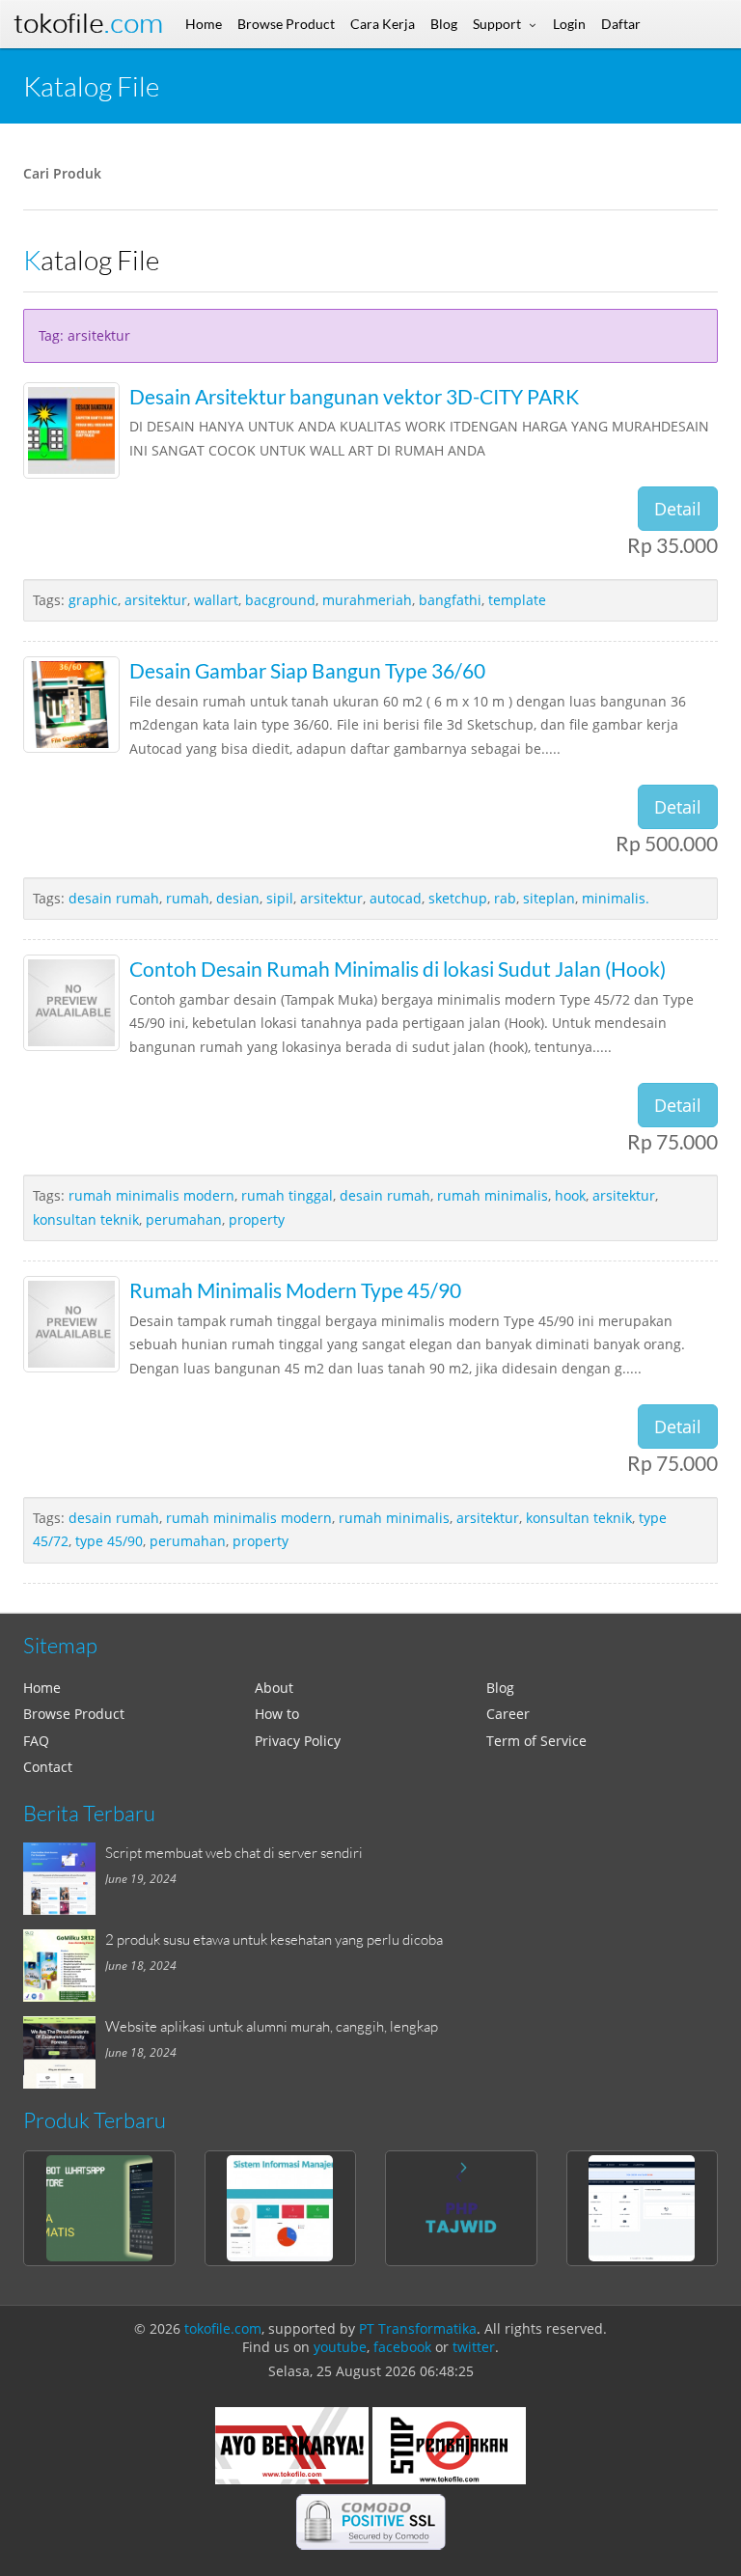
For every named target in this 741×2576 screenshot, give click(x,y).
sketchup (458, 898)
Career (508, 1714)
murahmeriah (367, 600)
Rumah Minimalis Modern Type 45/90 (295, 1290)
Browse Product (74, 1714)
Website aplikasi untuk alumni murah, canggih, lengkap (272, 2026)
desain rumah (114, 898)
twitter (474, 2347)
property (257, 1219)
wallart (216, 600)
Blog (500, 1688)
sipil (280, 898)
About (274, 1688)
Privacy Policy (298, 1741)
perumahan (184, 1219)
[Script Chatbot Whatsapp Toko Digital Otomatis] (99, 2208)
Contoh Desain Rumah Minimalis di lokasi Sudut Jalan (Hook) (398, 969)
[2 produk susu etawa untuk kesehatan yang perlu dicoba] (64, 1966)
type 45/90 (109, 1541)
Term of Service (536, 1741)
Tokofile (88, 24)
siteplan (549, 898)
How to (277, 1714)
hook (570, 1195)
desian (238, 898)
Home (42, 1688)
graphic (93, 600)
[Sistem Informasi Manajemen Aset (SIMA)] (281, 2208)
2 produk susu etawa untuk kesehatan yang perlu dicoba (274, 1939)
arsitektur (156, 600)
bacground (280, 600)
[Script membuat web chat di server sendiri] (64, 1879)
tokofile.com (223, 2328)
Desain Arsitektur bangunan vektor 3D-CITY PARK (354, 396)
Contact (48, 1767)
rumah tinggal (287, 1195)
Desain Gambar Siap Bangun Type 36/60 (307, 670)
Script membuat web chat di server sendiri (234, 1852)
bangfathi (450, 600)
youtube (340, 2347)
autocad (396, 898)
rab (505, 898)
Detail (678, 509)
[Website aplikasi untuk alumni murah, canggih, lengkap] (64, 2052)
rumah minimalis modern (151, 1195)
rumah (188, 898)
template (517, 600)
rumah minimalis (493, 1195)
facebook (402, 2347)
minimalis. (616, 898)
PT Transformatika (418, 2328)
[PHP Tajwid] (461, 2208)
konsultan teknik (86, 1219)
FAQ (36, 1741)
